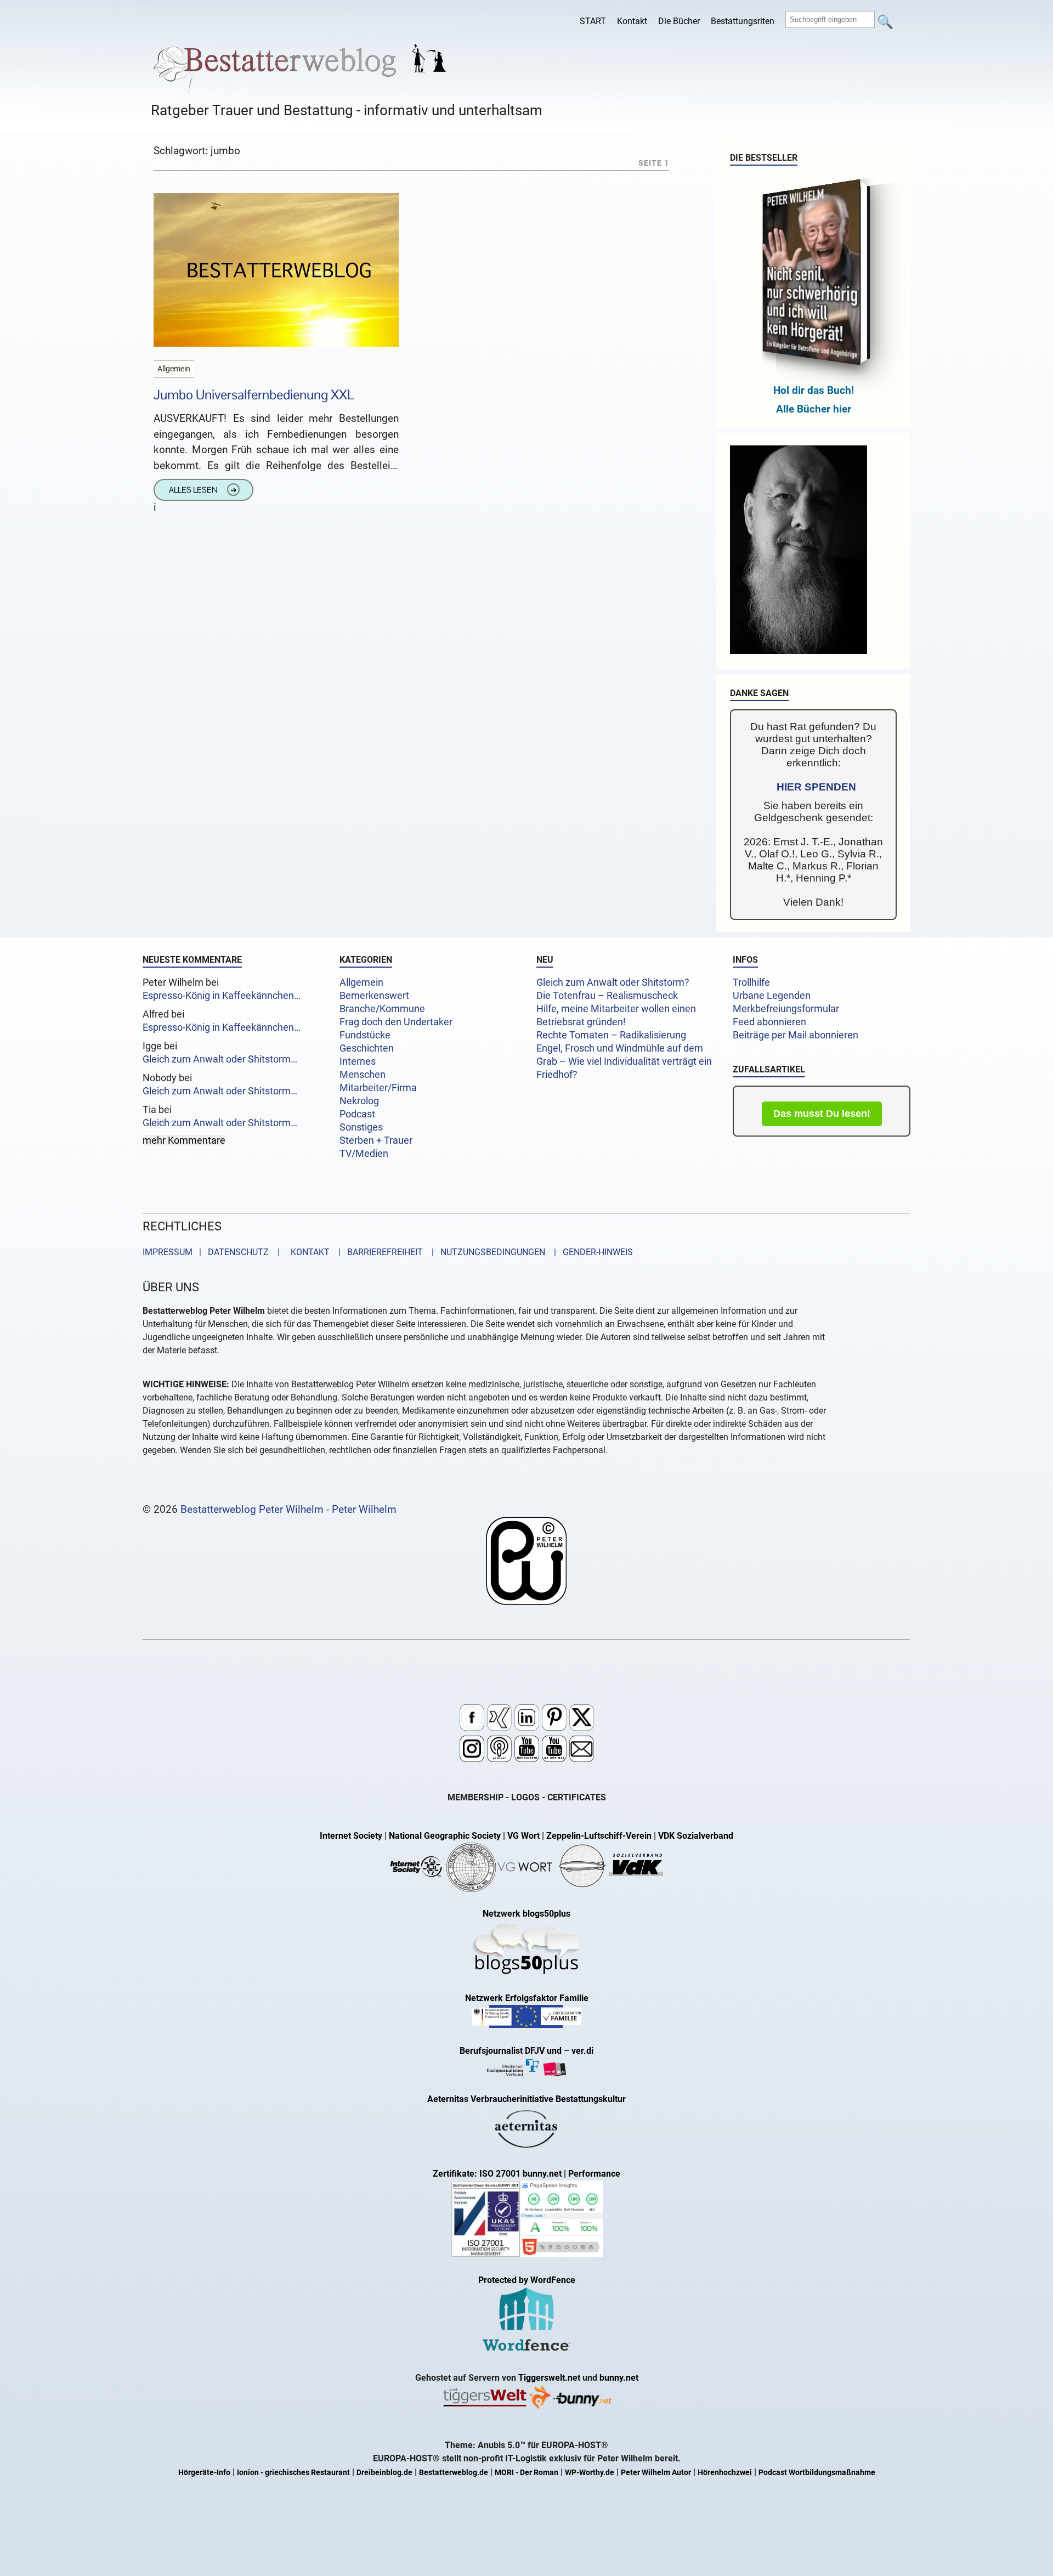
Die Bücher (679, 21)
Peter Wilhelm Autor (656, 2473)
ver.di (582, 2051)
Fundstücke (365, 1035)
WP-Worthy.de (590, 2473)
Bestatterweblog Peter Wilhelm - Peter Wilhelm (288, 1509)
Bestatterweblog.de (454, 2473)
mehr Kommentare (184, 1140)
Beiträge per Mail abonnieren (796, 1035)
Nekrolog (359, 1101)
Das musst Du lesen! (822, 1114)
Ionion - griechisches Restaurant (293, 2473)
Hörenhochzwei (725, 2473)
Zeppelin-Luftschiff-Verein (599, 1836)
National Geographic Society (445, 1836)
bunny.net (619, 2378)
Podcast (357, 1114)
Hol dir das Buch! (814, 390)
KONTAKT (308, 1252)
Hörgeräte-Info (204, 2473)
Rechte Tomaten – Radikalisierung (611, 1035)
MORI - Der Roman (526, 2473)
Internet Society (351, 1836)
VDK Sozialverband (696, 1836)
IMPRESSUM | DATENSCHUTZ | (213, 1252)
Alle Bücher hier (814, 409)
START (593, 21)
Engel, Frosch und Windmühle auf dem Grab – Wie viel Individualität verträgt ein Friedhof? (624, 1061)
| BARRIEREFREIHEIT (377, 1252)
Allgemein (361, 982)
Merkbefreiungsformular (786, 1009)
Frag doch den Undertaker (396, 1022)
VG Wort (523, 1836)
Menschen (363, 1075)
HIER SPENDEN (816, 787)
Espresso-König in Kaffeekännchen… (222, 996)
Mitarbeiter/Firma (378, 1088)
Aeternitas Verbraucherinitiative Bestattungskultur (526, 2099)
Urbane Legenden (772, 996)
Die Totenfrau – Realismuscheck (607, 996)
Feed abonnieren (769, 1022)
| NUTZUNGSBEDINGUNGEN (485, 1252)
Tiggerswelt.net (549, 2378)
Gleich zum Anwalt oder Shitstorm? (613, 982)
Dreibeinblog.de (384, 2473)
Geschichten (367, 1048)
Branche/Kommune (382, 1009)
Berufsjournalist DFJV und (512, 2051)
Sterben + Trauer (376, 1140)
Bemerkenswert (374, 996)
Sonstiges (361, 1127)
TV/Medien (364, 1154)
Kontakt (632, 21)
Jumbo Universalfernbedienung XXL (254, 395)
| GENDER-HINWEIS (590, 1252)
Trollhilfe (751, 982)
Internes (358, 1061)
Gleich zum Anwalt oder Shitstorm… (220, 1059)
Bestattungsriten (743, 21)
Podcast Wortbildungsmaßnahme (817, 2473)
